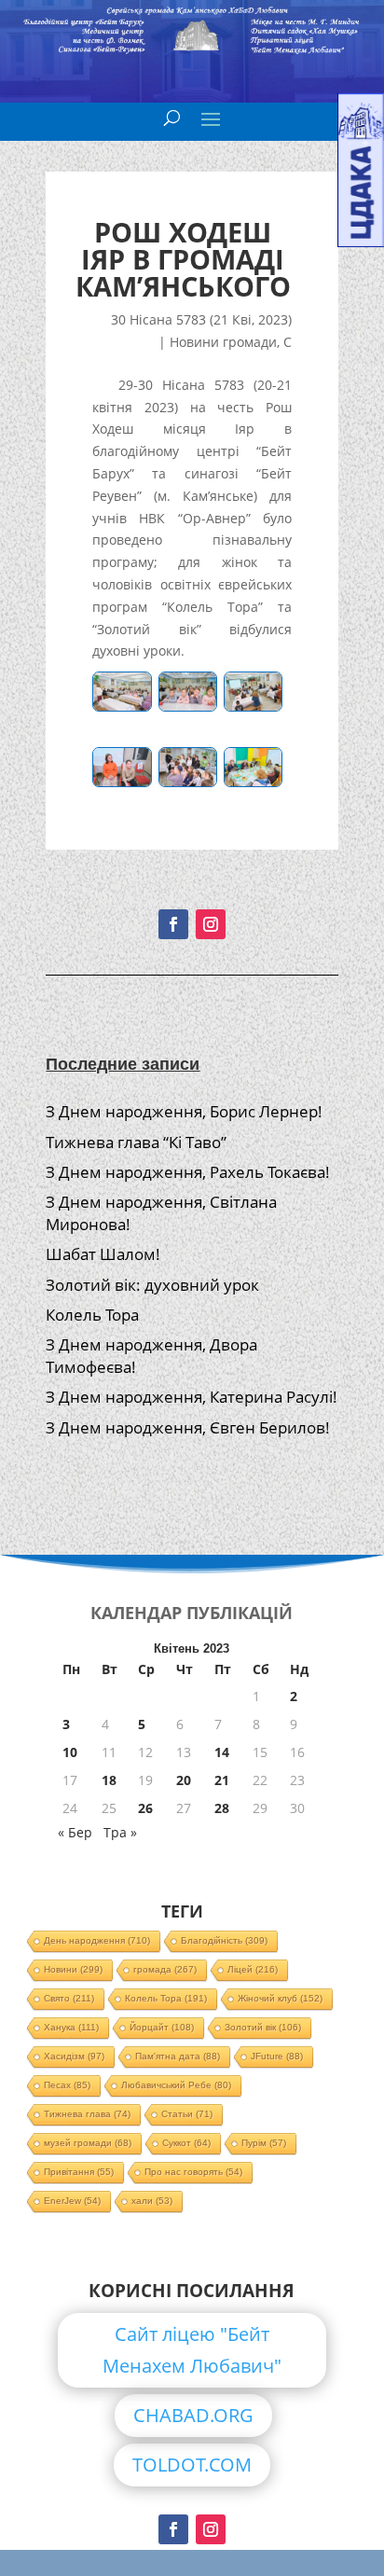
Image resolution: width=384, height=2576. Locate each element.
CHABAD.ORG (193, 2415)
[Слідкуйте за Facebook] (173, 924)
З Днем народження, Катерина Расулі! (192, 1397)
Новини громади (223, 342)
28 (222, 1808)
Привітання (79, 2172)
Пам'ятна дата (178, 2056)
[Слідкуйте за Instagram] (211, 924)
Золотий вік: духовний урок (152, 1285)
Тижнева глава (87, 2114)
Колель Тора (92, 1315)
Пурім (264, 2143)
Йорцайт (162, 2027)
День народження (97, 1940)
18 (109, 1780)
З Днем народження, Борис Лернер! (184, 1111)
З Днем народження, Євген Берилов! (188, 1427)
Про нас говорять (193, 2172)
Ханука (71, 2027)
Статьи (187, 2114)
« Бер (75, 1832)
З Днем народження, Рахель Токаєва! (188, 1172)
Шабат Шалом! (103, 1254)
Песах (67, 2085)
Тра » (120, 1832)
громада (165, 1969)
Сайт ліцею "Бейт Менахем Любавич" (192, 2350)
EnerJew (72, 2201)
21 (222, 1780)
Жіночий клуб (280, 1998)
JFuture (277, 2056)
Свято (69, 1998)
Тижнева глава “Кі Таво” (136, 1142)
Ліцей (253, 1969)
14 (222, 1752)
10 (70, 1752)
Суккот (186, 2143)
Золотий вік (263, 2027)
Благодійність (224, 1940)
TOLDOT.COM (192, 2465)
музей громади (88, 2143)
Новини (73, 1969)
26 (145, 1808)
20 (184, 1780)
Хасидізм (74, 2056)
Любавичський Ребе (176, 2085)
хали (152, 2201)
